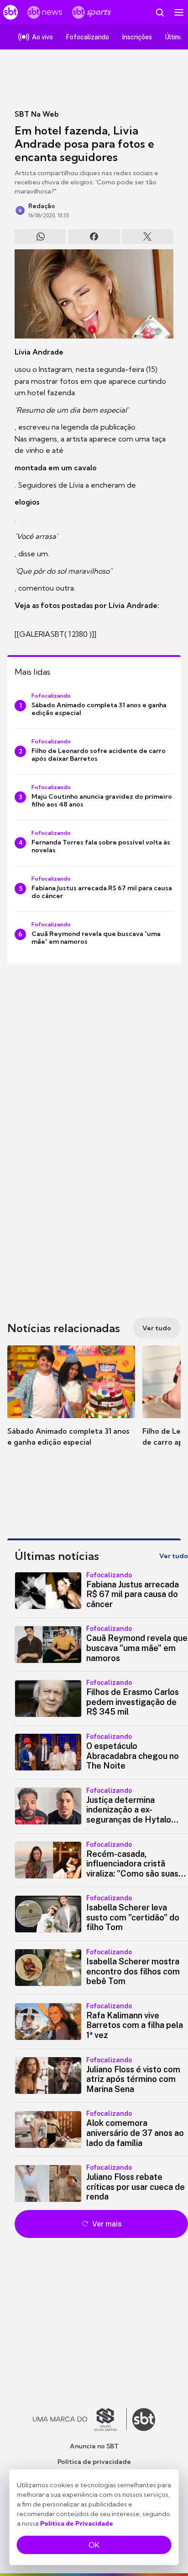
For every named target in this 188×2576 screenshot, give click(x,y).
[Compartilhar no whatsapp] (40, 237)
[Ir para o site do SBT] (144, 2420)
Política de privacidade (94, 2462)
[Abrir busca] (160, 12)
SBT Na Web (37, 114)
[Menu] (179, 12)
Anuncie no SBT (94, 2446)
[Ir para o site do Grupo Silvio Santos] (80, 2420)
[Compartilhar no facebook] (94, 237)
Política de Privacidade (77, 2523)
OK (94, 2545)
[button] (71, 1405)
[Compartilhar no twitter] (148, 237)
